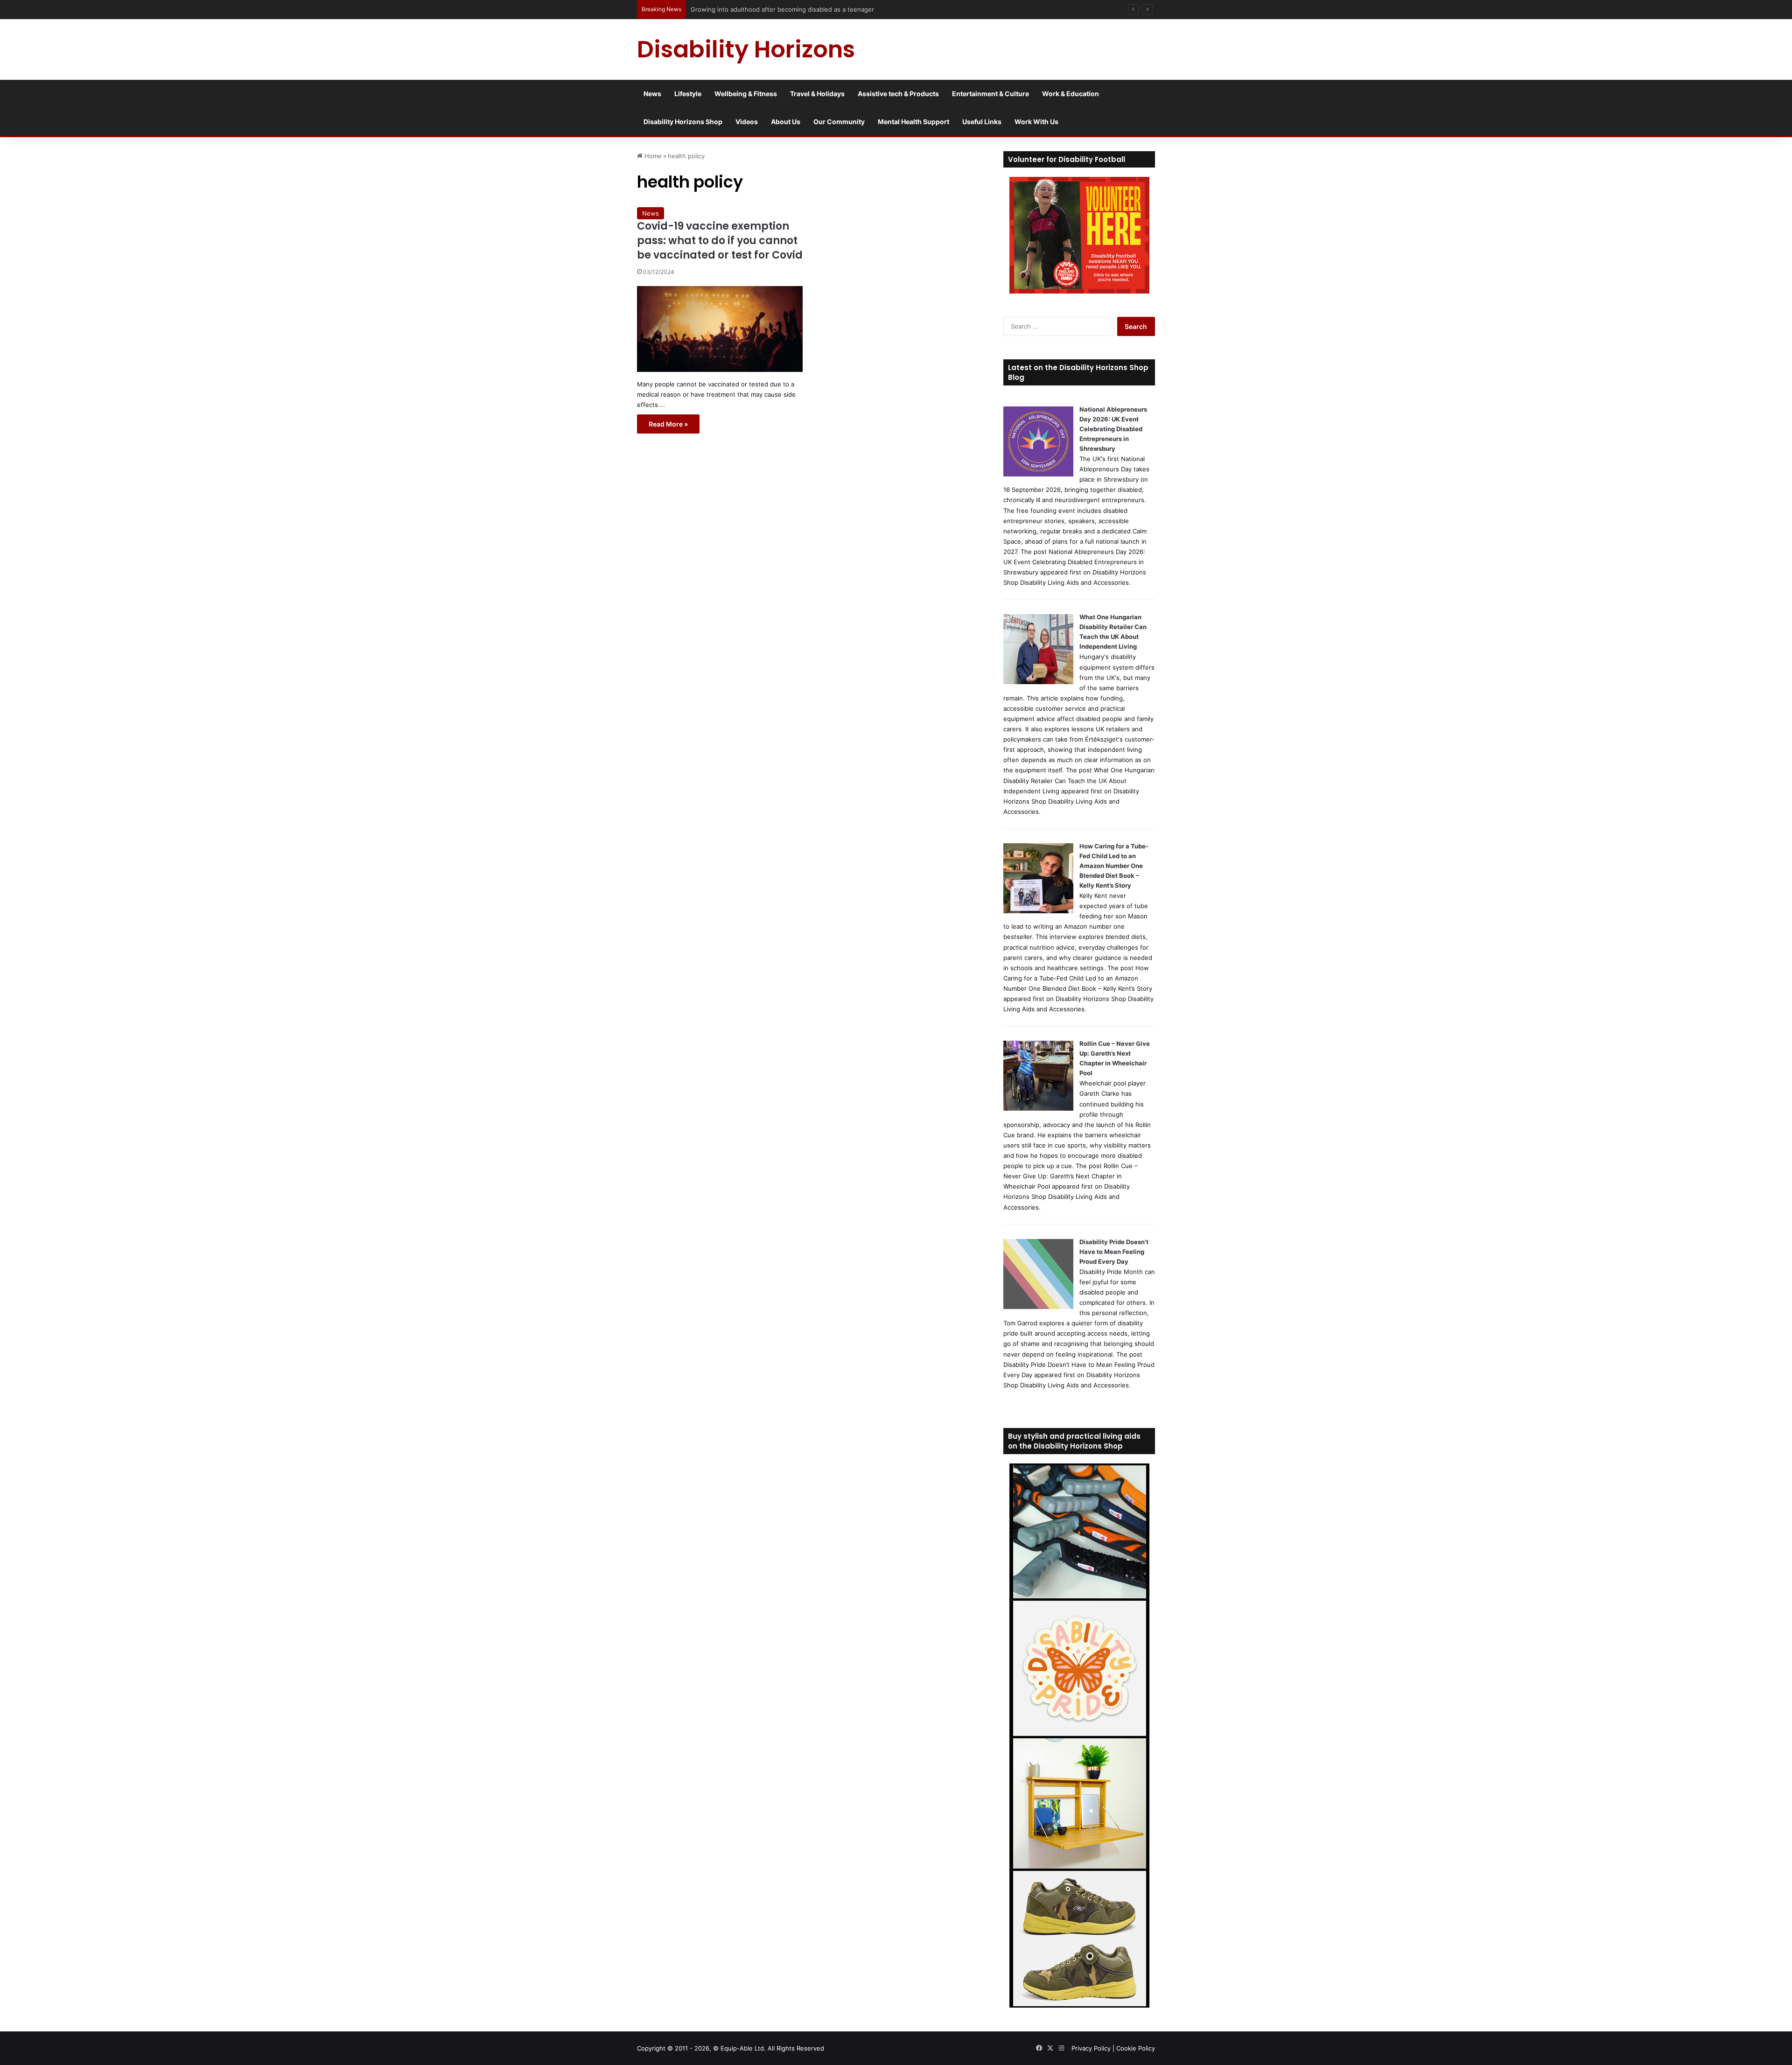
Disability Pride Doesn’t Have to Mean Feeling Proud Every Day (1114, 1252)
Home (652, 156)
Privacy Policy (1091, 2048)
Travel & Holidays (817, 94)
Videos (747, 122)
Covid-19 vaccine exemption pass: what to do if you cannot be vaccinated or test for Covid (720, 241)
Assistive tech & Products (898, 94)
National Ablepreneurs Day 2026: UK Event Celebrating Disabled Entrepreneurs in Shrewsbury (1113, 429)
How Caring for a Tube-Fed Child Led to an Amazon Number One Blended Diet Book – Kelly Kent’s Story (1114, 866)
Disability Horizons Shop (683, 122)
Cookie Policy (1136, 2048)
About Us (786, 122)
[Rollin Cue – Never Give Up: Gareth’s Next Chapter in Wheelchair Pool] (1038, 1108)
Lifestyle (688, 94)
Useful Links (982, 122)
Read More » (668, 424)
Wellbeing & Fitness (746, 94)
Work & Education (1071, 94)
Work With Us (1036, 122)
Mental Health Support (913, 122)
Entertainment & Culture (990, 94)
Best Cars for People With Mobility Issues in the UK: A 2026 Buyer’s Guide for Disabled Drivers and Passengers (852, 9)
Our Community (839, 122)
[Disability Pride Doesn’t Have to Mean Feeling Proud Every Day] (1038, 1307)
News (652, 94)
